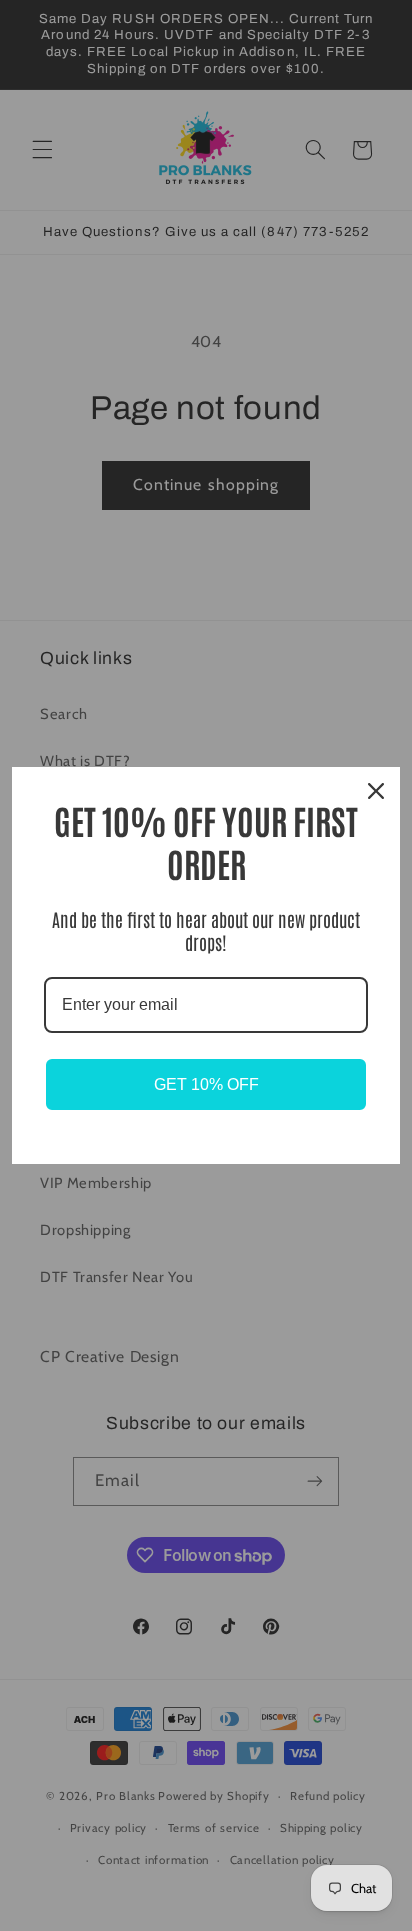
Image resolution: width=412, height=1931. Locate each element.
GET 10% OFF (206, 1084)
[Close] (376, 791)
